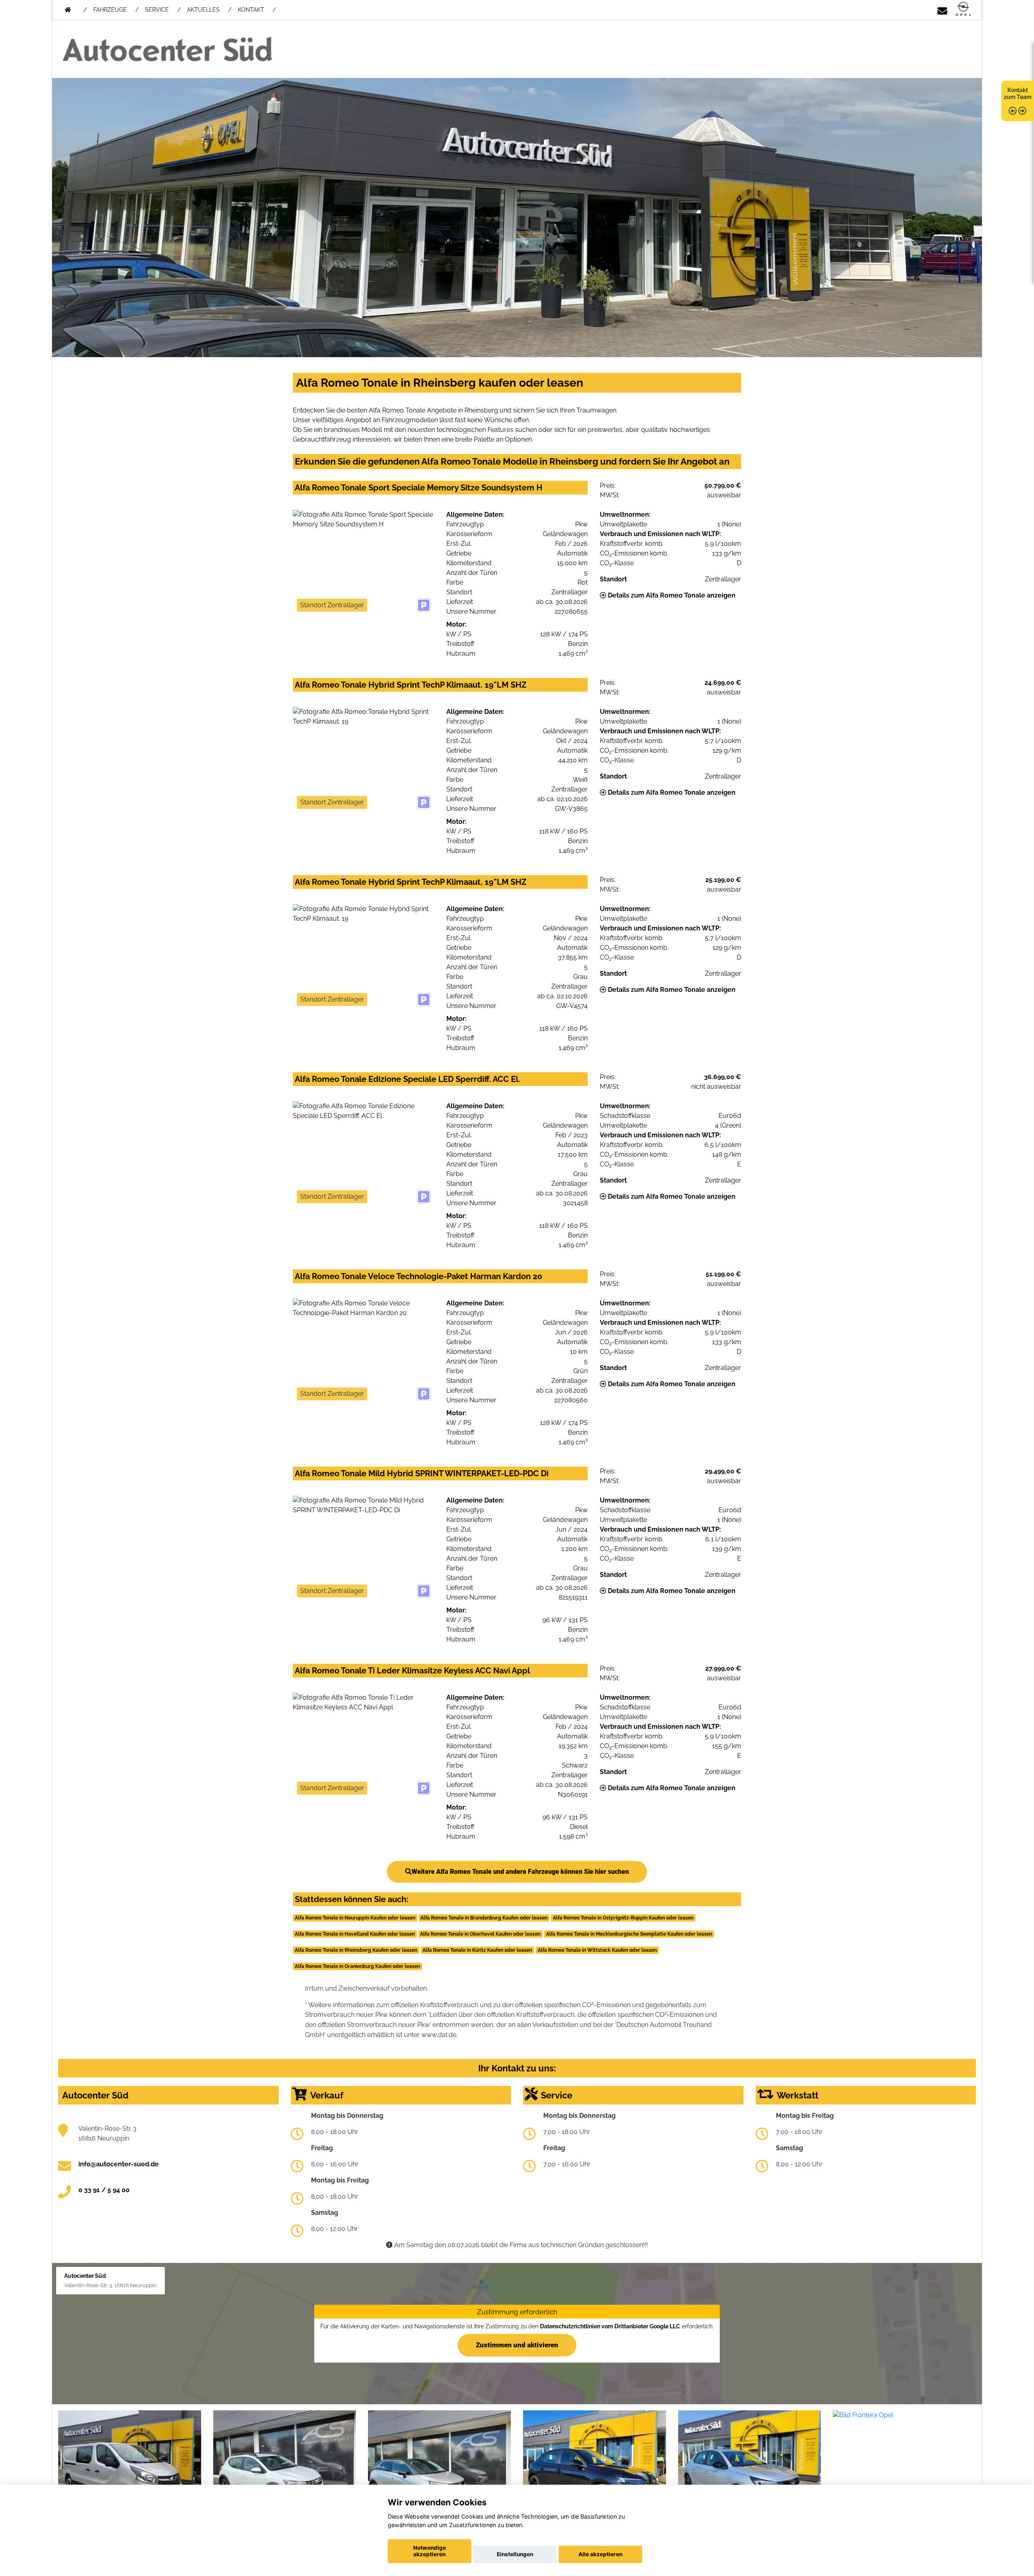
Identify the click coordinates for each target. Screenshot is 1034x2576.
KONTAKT (251, 10)
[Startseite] (963, 9)
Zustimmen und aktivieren (517, 2345)
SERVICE (157, 10)
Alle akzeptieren (600, 2554)
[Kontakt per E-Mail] (942, 9)
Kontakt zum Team (1018, 94)
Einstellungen (515, 2554)
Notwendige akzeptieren (430, 2551)
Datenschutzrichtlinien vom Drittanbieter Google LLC (610, 2326)
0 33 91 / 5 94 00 (104, 2190)
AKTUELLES (203, 10)
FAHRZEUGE (110, 10)
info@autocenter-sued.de (119, 2164)
